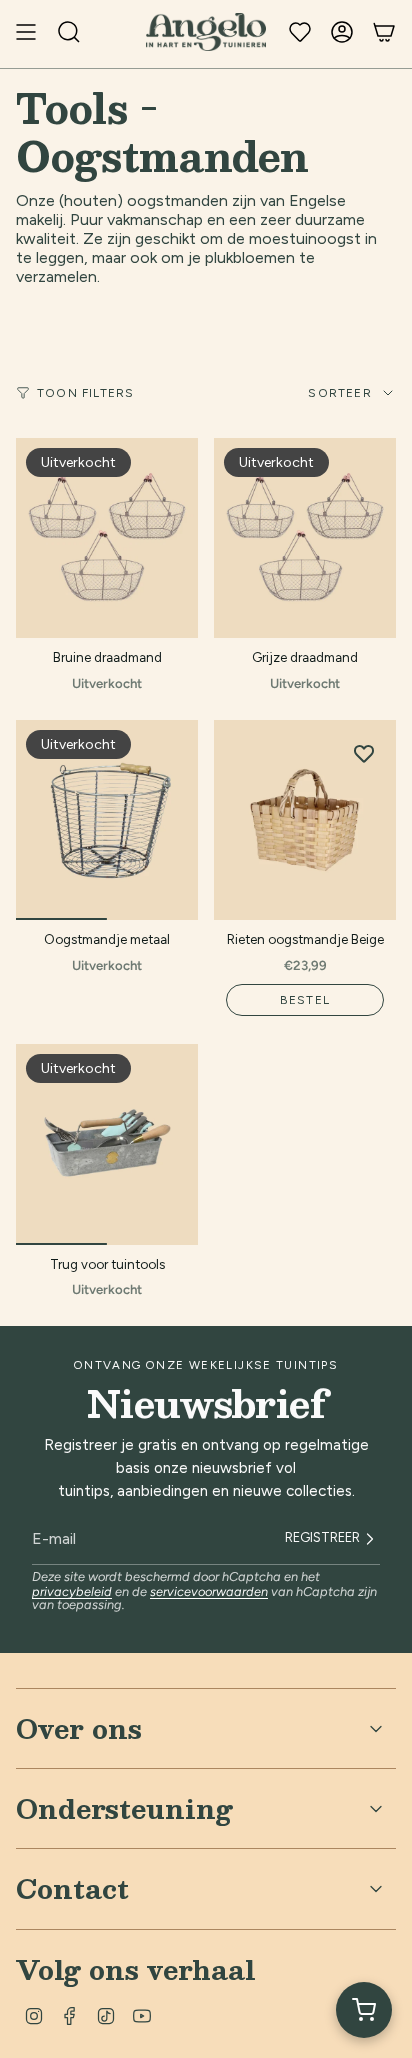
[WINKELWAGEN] (384, 32)
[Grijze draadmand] (305, 538)
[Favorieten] (300, 32)
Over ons (79, 1728)
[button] (364, 2010)
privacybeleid (72, 1591)
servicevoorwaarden (209, 1591)
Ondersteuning (124, 1808)
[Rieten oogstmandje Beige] (305, 820)
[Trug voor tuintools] (107, 1144)
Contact (72, 1888)
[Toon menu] (26, 32)
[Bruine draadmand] (107, 538)
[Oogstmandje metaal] (107, 820)
